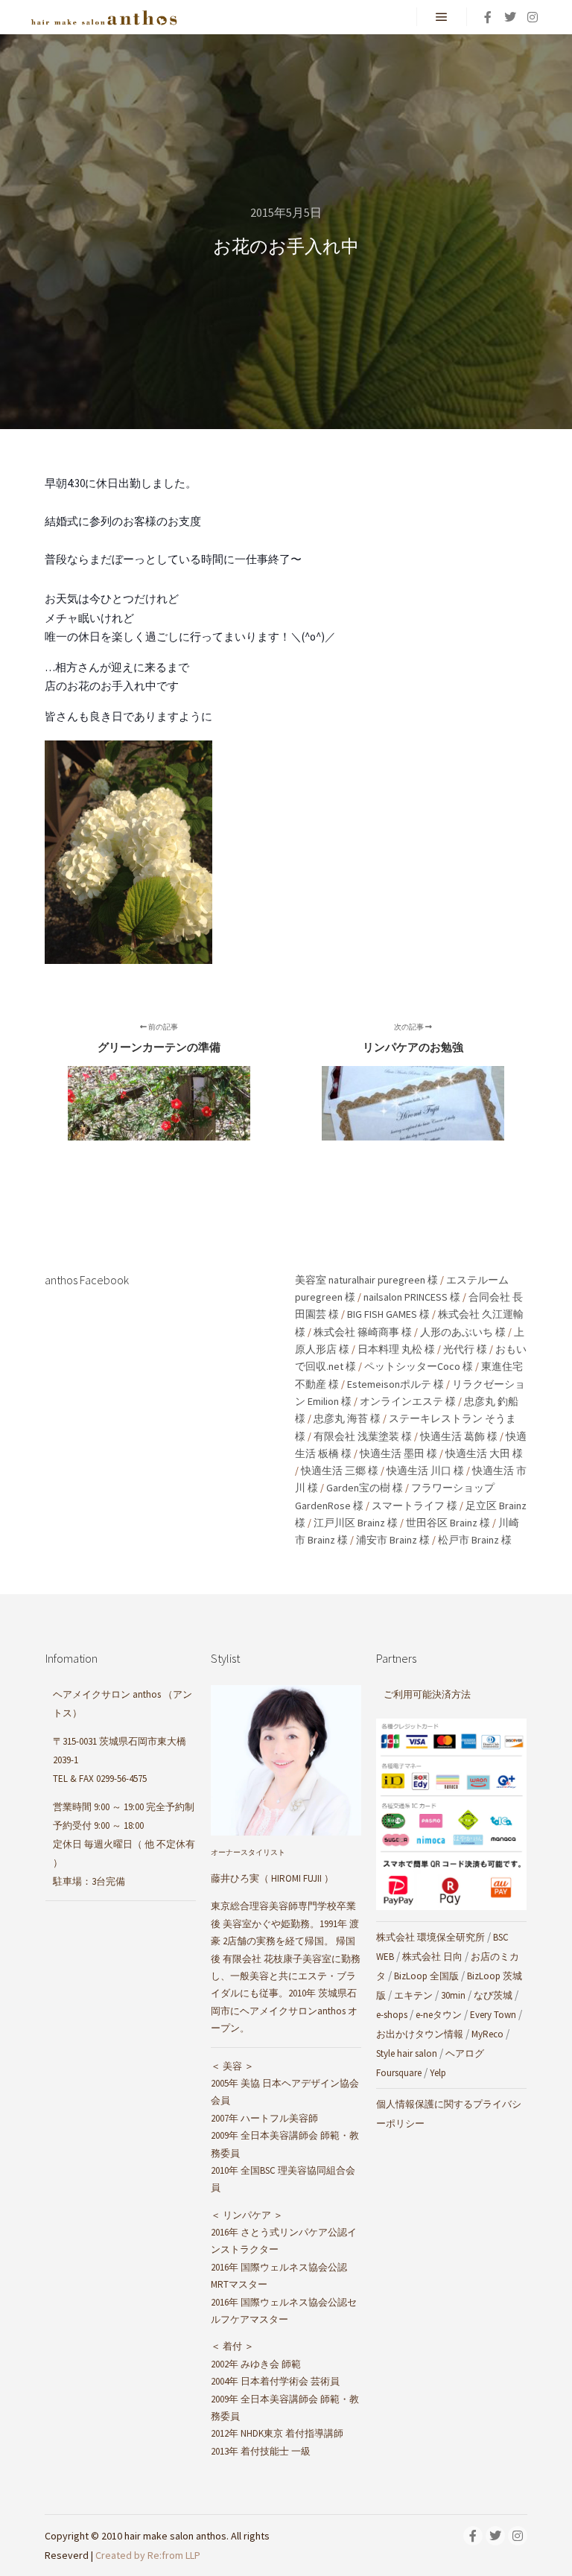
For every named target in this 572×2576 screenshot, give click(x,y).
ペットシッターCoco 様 (419, 1366)
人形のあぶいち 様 (463, 1332)
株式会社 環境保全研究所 (430, 1937)
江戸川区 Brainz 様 (356, 1523)
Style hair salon (407, 2053)
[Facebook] (488, 17)
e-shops (392, 2015)
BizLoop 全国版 (426, 1976)
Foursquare (399, 2073)
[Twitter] (510, 17)
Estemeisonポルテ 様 (395, 1384)
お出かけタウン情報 (420, 2034)
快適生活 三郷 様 (340, 1471)
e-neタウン (439, 2015)
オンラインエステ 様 (408, 1401)
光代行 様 (465, 1349)
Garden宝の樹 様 (365, 1488)
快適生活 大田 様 (484, 1453)
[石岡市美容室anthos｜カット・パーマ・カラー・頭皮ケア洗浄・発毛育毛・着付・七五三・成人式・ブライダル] (104, 17)
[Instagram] (533, 17)
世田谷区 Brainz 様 (448, 1523)
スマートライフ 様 (414, 1506)
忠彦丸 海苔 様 (347, 1418)
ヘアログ (465, 2053)
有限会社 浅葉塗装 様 (363, 1436)
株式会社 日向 (432, 1957)
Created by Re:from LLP (148, 2555)
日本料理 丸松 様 (396, 1349)
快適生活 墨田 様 (398, 1453)
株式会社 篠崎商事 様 (363, 1332)
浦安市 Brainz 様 (393, 1540)
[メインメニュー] (442, 17)
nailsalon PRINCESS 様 (412, 1297)
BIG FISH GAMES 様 (388, 1314)
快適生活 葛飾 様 (459, 1436)
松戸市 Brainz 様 (475, 1540)
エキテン (413, 1995)
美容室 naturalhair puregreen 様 (366, 1280)
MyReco (487, 2034)
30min (453, 1995)
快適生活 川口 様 (425, 1471)
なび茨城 (493, 1995)
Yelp (438, 2073)
